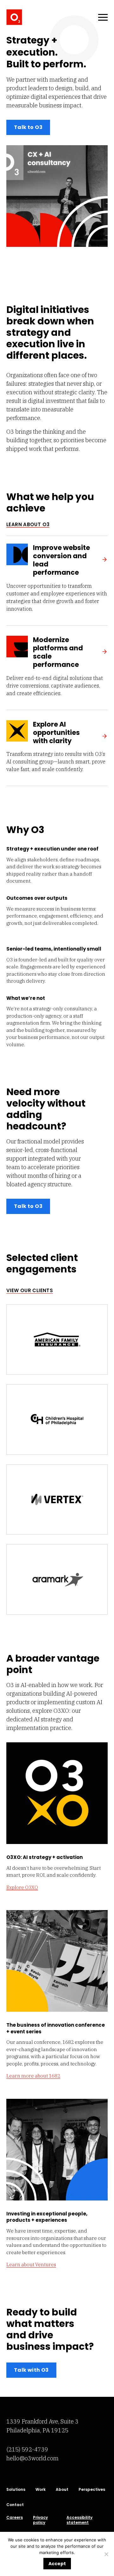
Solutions (16, 2490)
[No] (106, 2554)
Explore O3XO (22, 1887)
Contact (15, 2505)
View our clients (30, 1290)
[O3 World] (14, 17)
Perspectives (92, 2490)
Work (41, 2490)
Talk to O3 (28, 127)
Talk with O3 (31, 2370)
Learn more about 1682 (33, 2076)
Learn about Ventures (31, 2264)
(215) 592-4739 (27, 2449)
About (62, 2490)
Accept (57, 2564)
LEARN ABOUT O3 (28, 524)
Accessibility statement (79, 2520)
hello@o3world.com (32, 2458)
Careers (15, 2518)
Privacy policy (40, 2520)
